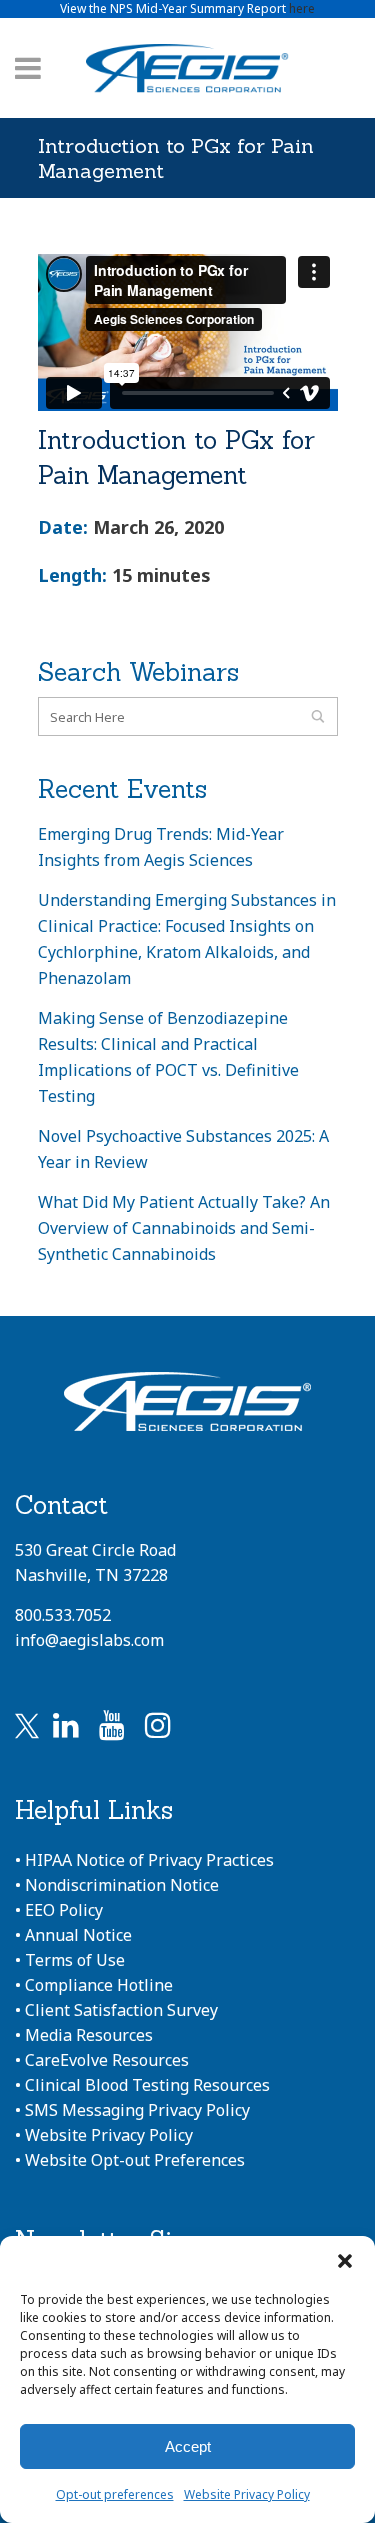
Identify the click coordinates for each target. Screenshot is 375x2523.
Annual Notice (78, 1935)
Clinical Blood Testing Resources (147, 2085)
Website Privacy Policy (247, 2494)
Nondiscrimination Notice (122, 1885)
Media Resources (89, 2035)
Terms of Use (75, 1960)
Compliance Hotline (99, 1985)
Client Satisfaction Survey (121, 2010)
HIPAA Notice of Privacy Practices (149, 1860)
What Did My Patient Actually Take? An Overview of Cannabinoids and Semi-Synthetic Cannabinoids (184, 1228)
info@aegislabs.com (89, 1640)
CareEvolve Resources (107, 2060)
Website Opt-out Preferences (135, 2160)
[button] (345, 2261)
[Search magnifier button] (318, 716)
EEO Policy (64, 1910)
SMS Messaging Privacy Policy (137, 2110)
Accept (188, 2446)
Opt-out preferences (115, 2494)
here (302, 8)
